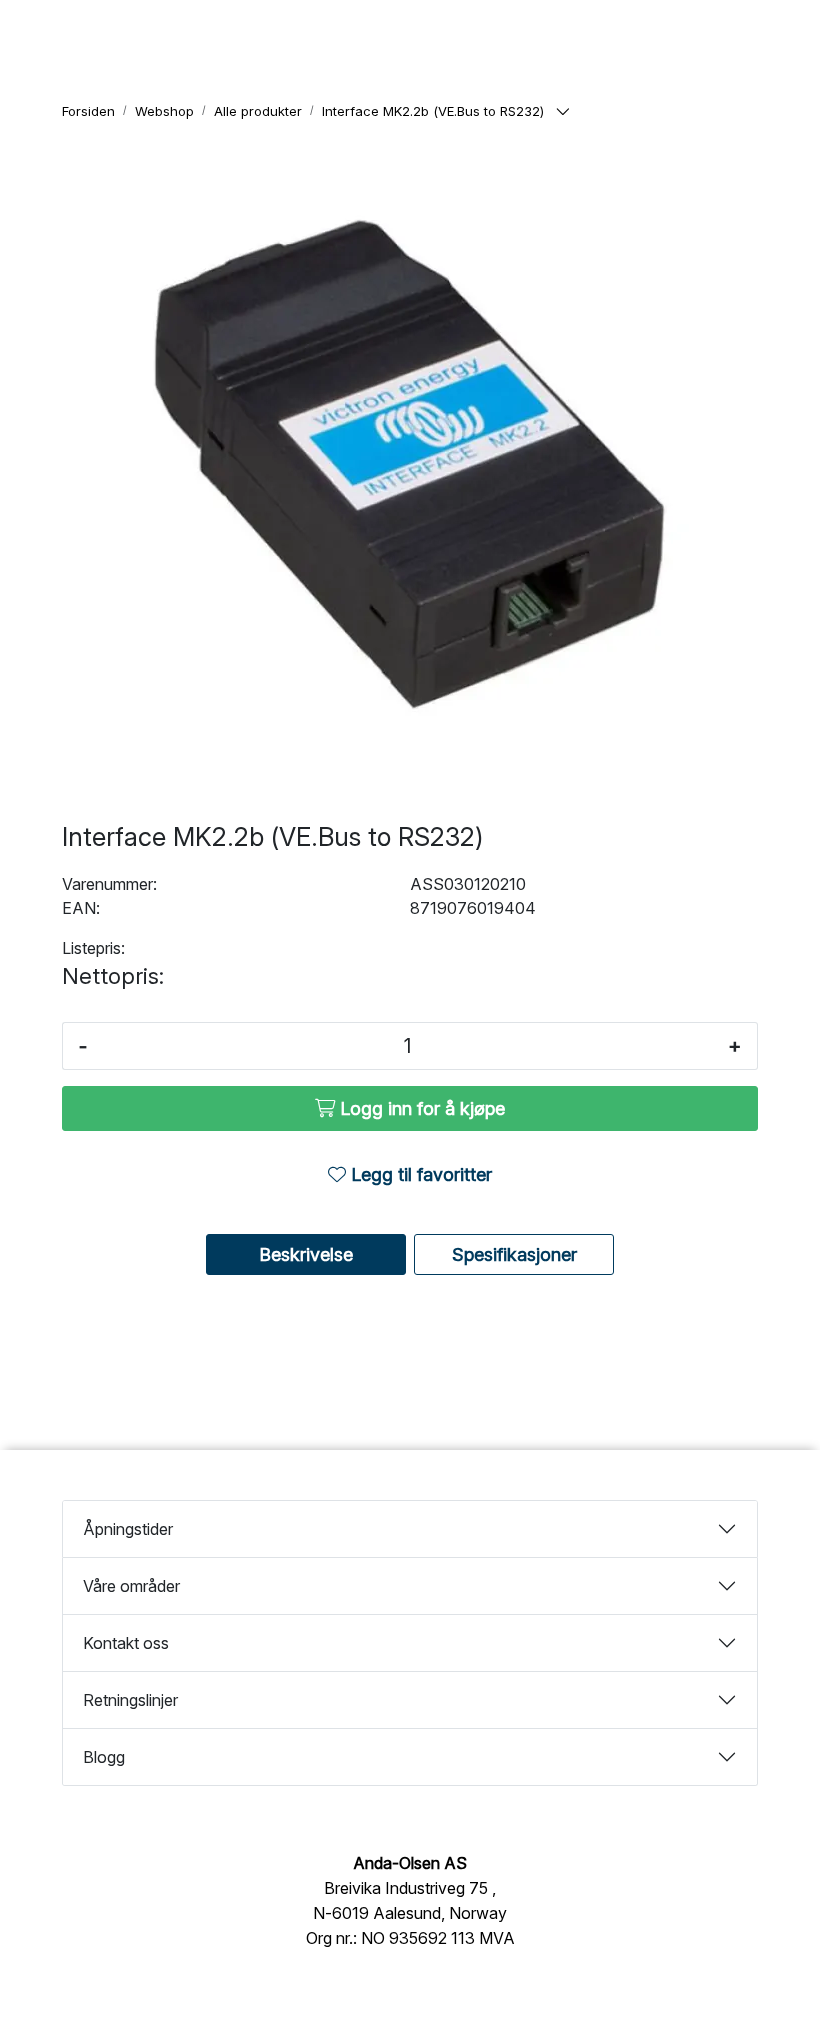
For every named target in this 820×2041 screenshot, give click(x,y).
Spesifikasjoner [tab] (514, 1254)
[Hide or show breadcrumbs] (563, 112)
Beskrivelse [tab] (306, 1254)
